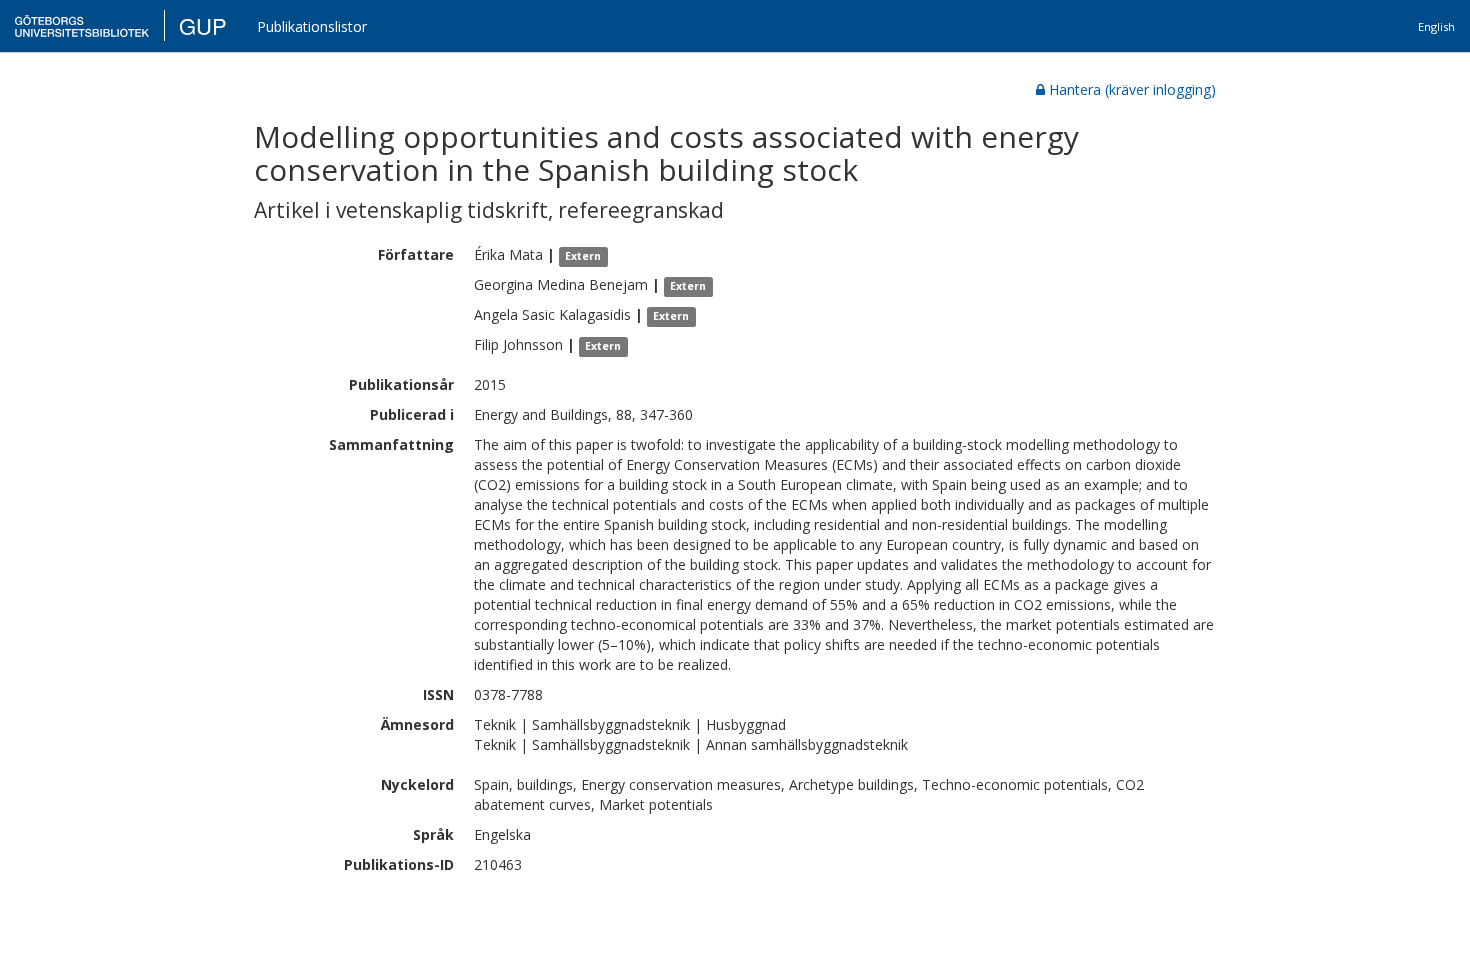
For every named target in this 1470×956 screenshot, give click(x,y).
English (1436, 26)
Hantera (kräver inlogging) (1132, 89)
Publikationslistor (312, 26)
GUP (203, 25)
